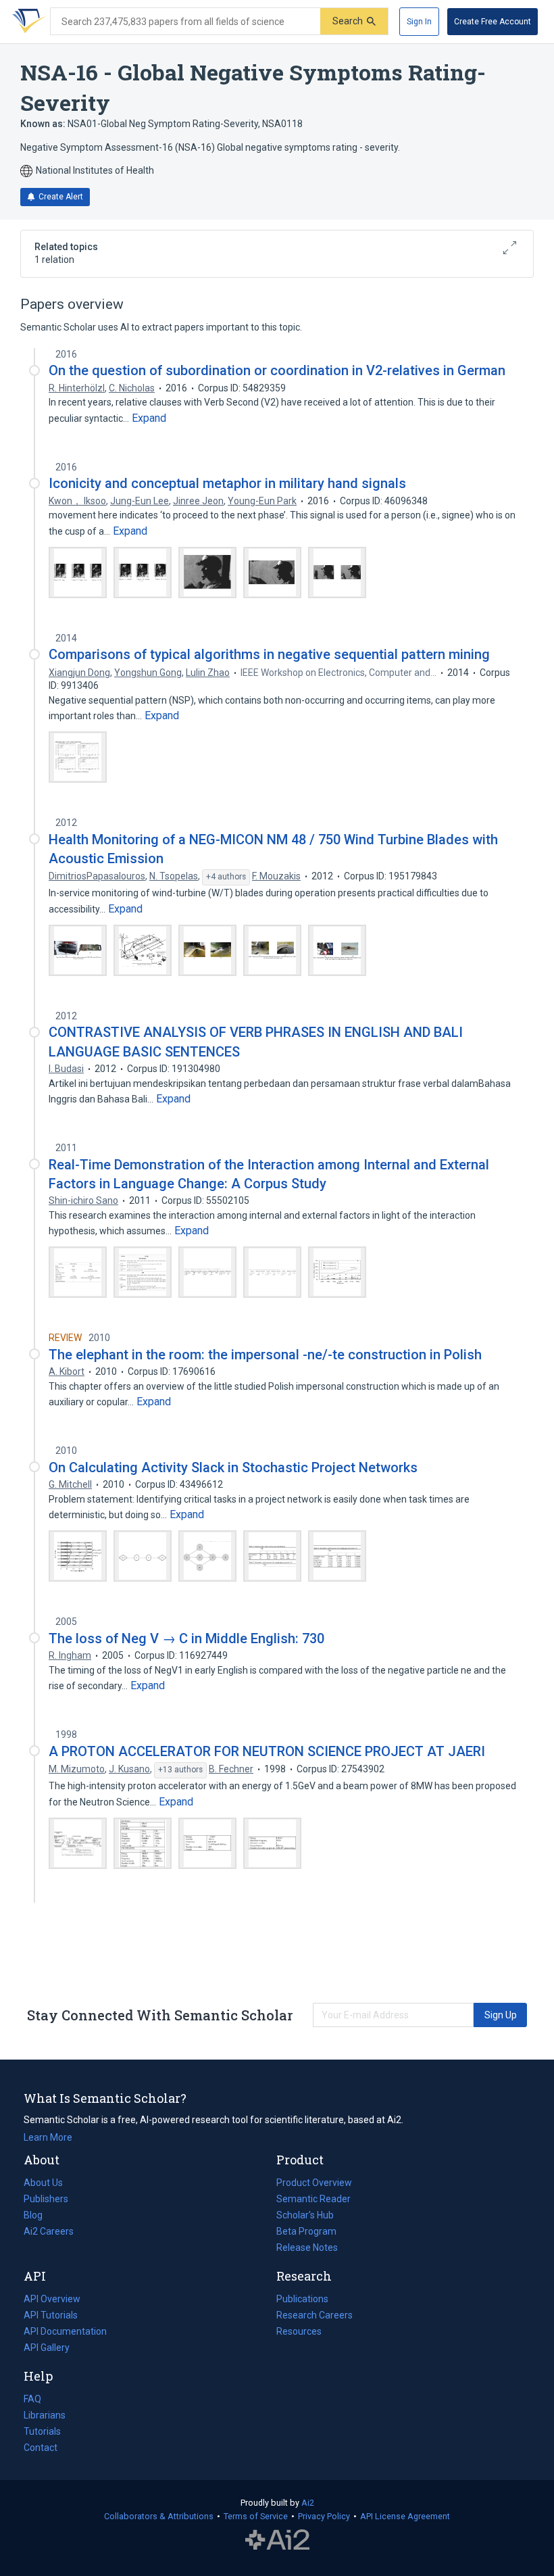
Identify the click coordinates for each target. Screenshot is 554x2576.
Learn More (48, 2137)
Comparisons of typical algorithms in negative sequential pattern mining (269, 654)
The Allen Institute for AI (277, 2540)
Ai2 (308, 2503)
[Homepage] (26, 22)
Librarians (45, 2415)
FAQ (32, 2399)
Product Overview (314, 2183)
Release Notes (307, 2247)
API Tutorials (51, 2315)
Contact (41, 2448)
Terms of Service (256, 2516)
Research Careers (314, 2316)
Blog (39, 2216)
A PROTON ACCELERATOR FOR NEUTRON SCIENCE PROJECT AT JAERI (267, 1751)
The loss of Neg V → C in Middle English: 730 (186, 1638)
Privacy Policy (324, 2516)
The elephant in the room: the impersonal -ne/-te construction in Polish (265, 1355)
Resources (299, 2333)
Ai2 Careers (49, 2233)
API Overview (52, 2299)
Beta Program (306, 2231)
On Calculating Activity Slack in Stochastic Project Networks (233, 1467)
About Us (43, 2183)
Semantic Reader (313, 2199)
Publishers (46, 2199)
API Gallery (47, 2348)
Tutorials (42, 2431)
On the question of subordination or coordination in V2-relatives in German (277, 370)
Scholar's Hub (305, 2215)
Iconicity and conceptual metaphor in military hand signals (227, 483)
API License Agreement (405, 2516)
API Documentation (65, 2333)
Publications (302, 2300)
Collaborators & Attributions (159, 2516)
